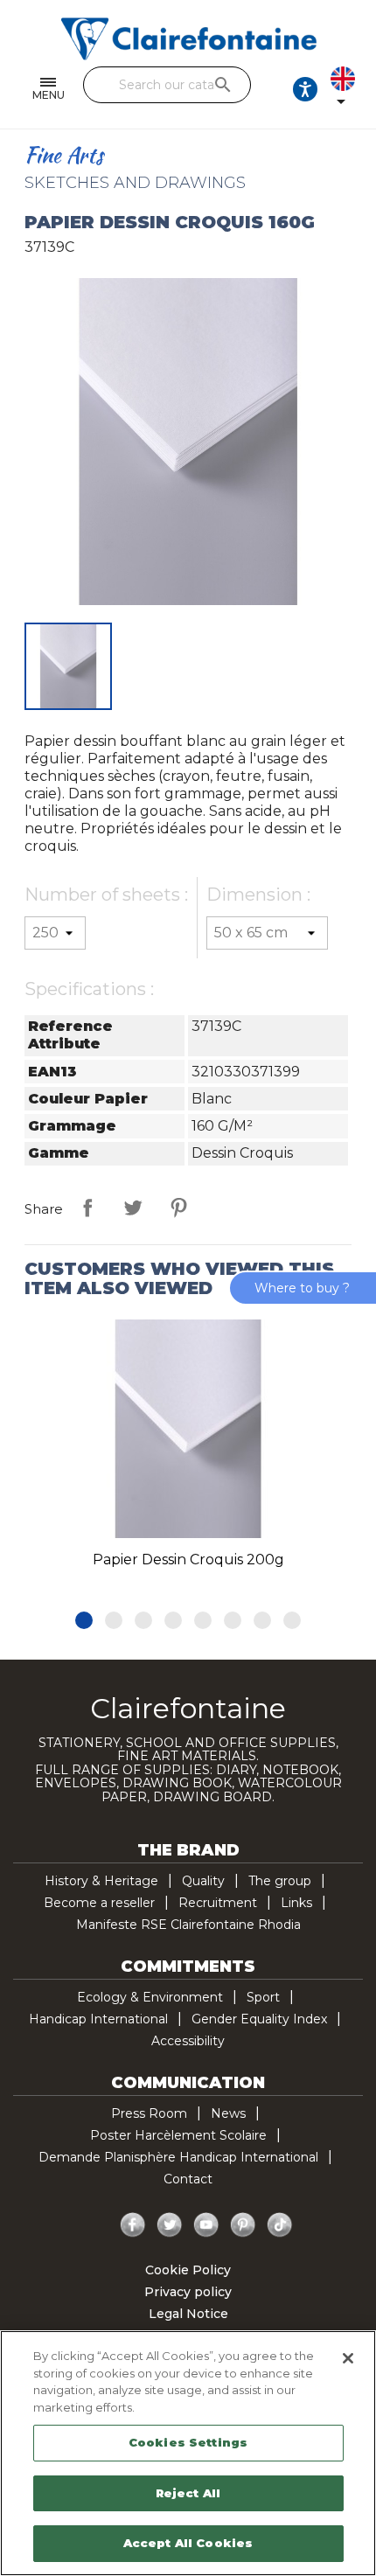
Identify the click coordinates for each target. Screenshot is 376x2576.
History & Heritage (101, 1881)
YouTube (206, 2225)
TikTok (280, 2225)
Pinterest (178, 1208)
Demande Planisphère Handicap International (178, 2157)
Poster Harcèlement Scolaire (178, 2135)
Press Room (149, 2113)
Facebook (133, 2225)
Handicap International (98, 2019)
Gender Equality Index (259, 2019)
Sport (263, 1997)
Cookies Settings (188, 2442)
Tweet (133, 1208)
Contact (188, 2179)
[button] (84, 1620)
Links (296, 1903)
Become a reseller (99, 1903)
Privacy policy (188, 2292)
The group (280, 1881)
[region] (188, 2453)
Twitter (170, 2225)
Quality (203, 1881)
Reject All (188, 2493)
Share (87, 1208)
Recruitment (218, 1903)
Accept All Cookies (188, 2543)
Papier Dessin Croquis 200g (188, 1560)
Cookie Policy (188, 2270)
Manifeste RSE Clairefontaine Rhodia (188, 1925)
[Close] (348, 2358)
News (228, 2113)
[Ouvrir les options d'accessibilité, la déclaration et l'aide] (305, 89)
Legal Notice (188, 2314)
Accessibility (188, 2041)
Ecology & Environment (150, 1997)
